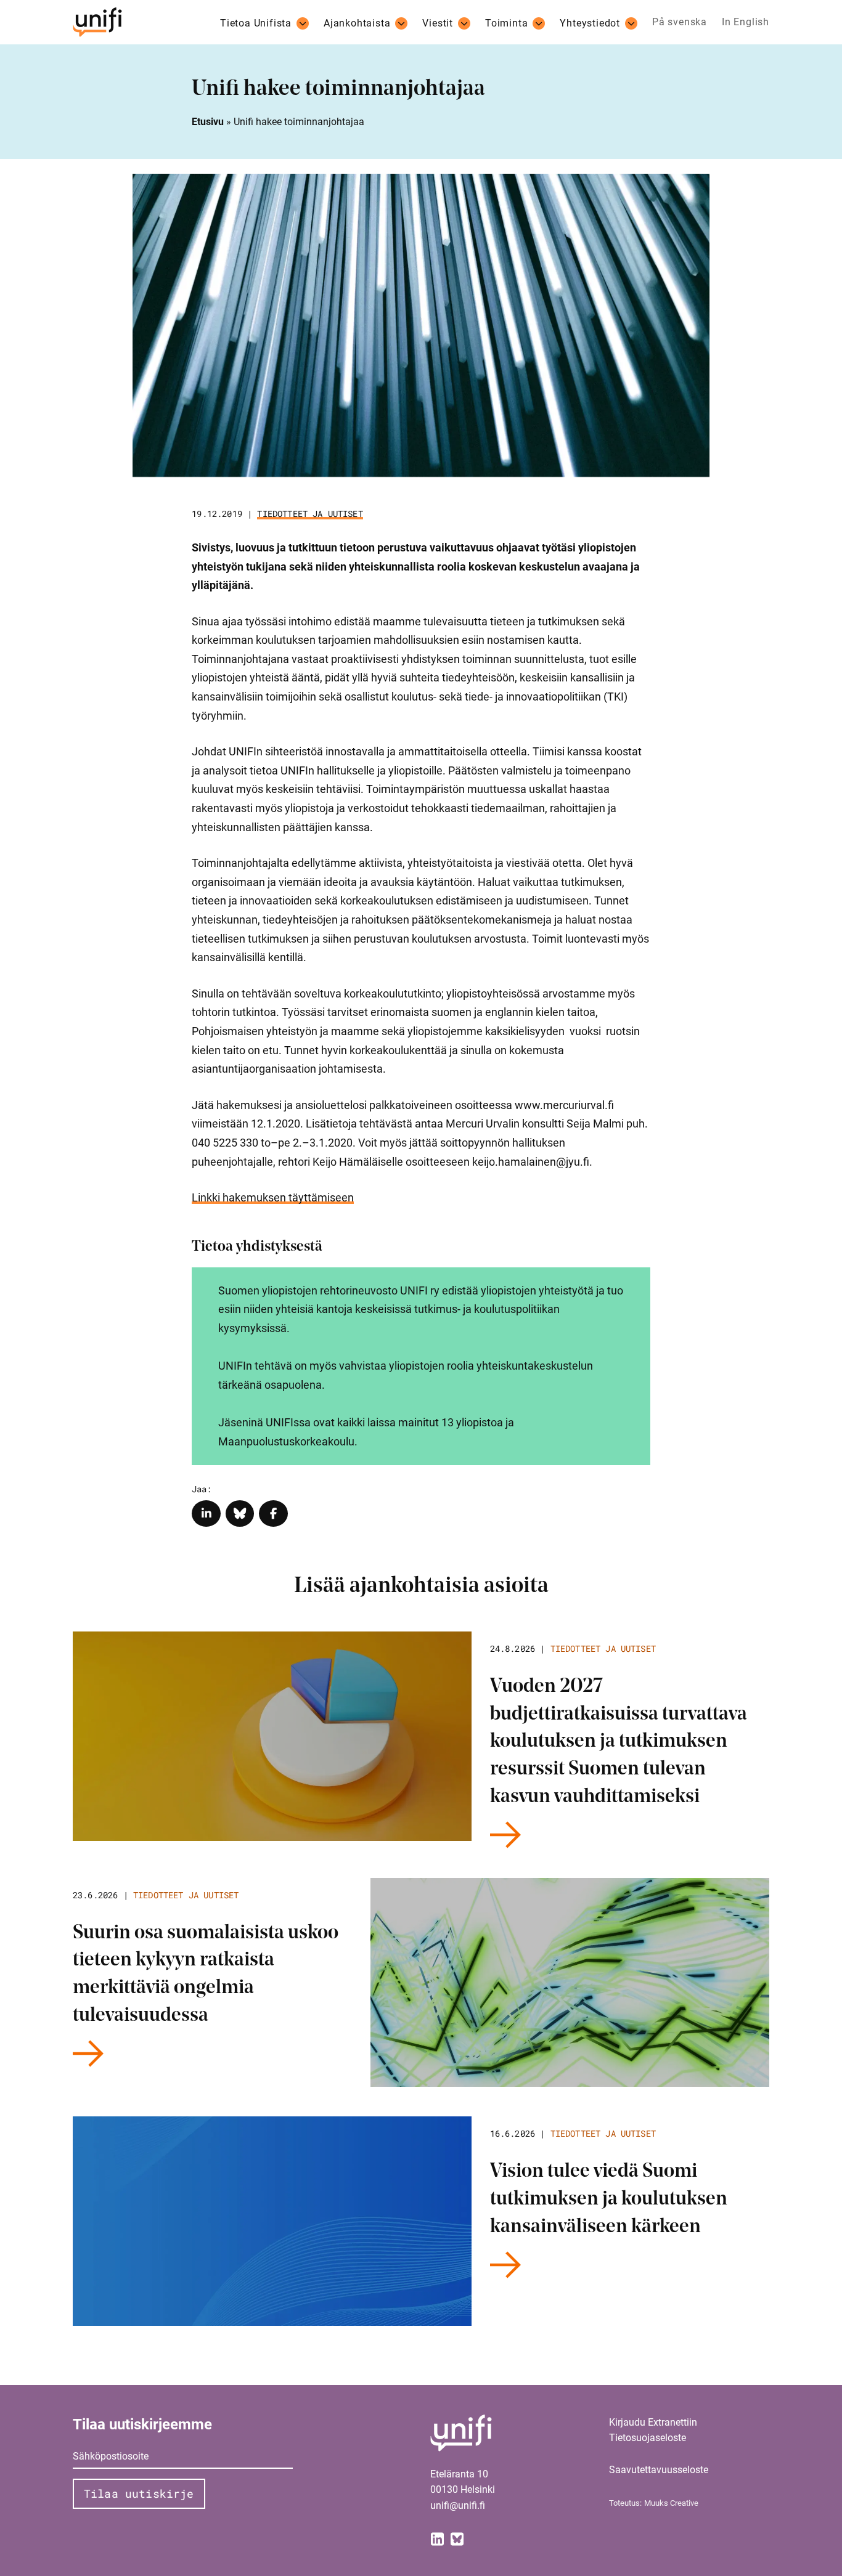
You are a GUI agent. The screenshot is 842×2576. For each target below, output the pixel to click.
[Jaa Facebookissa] (273, 1514)
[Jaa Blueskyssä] (240, 1514)
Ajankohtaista (357, 23)
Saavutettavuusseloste (659, 2470)
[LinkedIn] (438, 2539)
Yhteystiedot (590, 23)
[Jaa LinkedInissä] (206, 1514)
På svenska (680, 22)
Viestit (438, 23)
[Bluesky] (457, 2539)
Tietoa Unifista (256, 23)
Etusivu (208, 122)
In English (746, 22)
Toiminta (506, 23)
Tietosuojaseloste (648, 2438)
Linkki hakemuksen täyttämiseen (273, 1197)
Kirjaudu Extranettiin (653, 2422)
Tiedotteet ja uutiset (310, 514)
